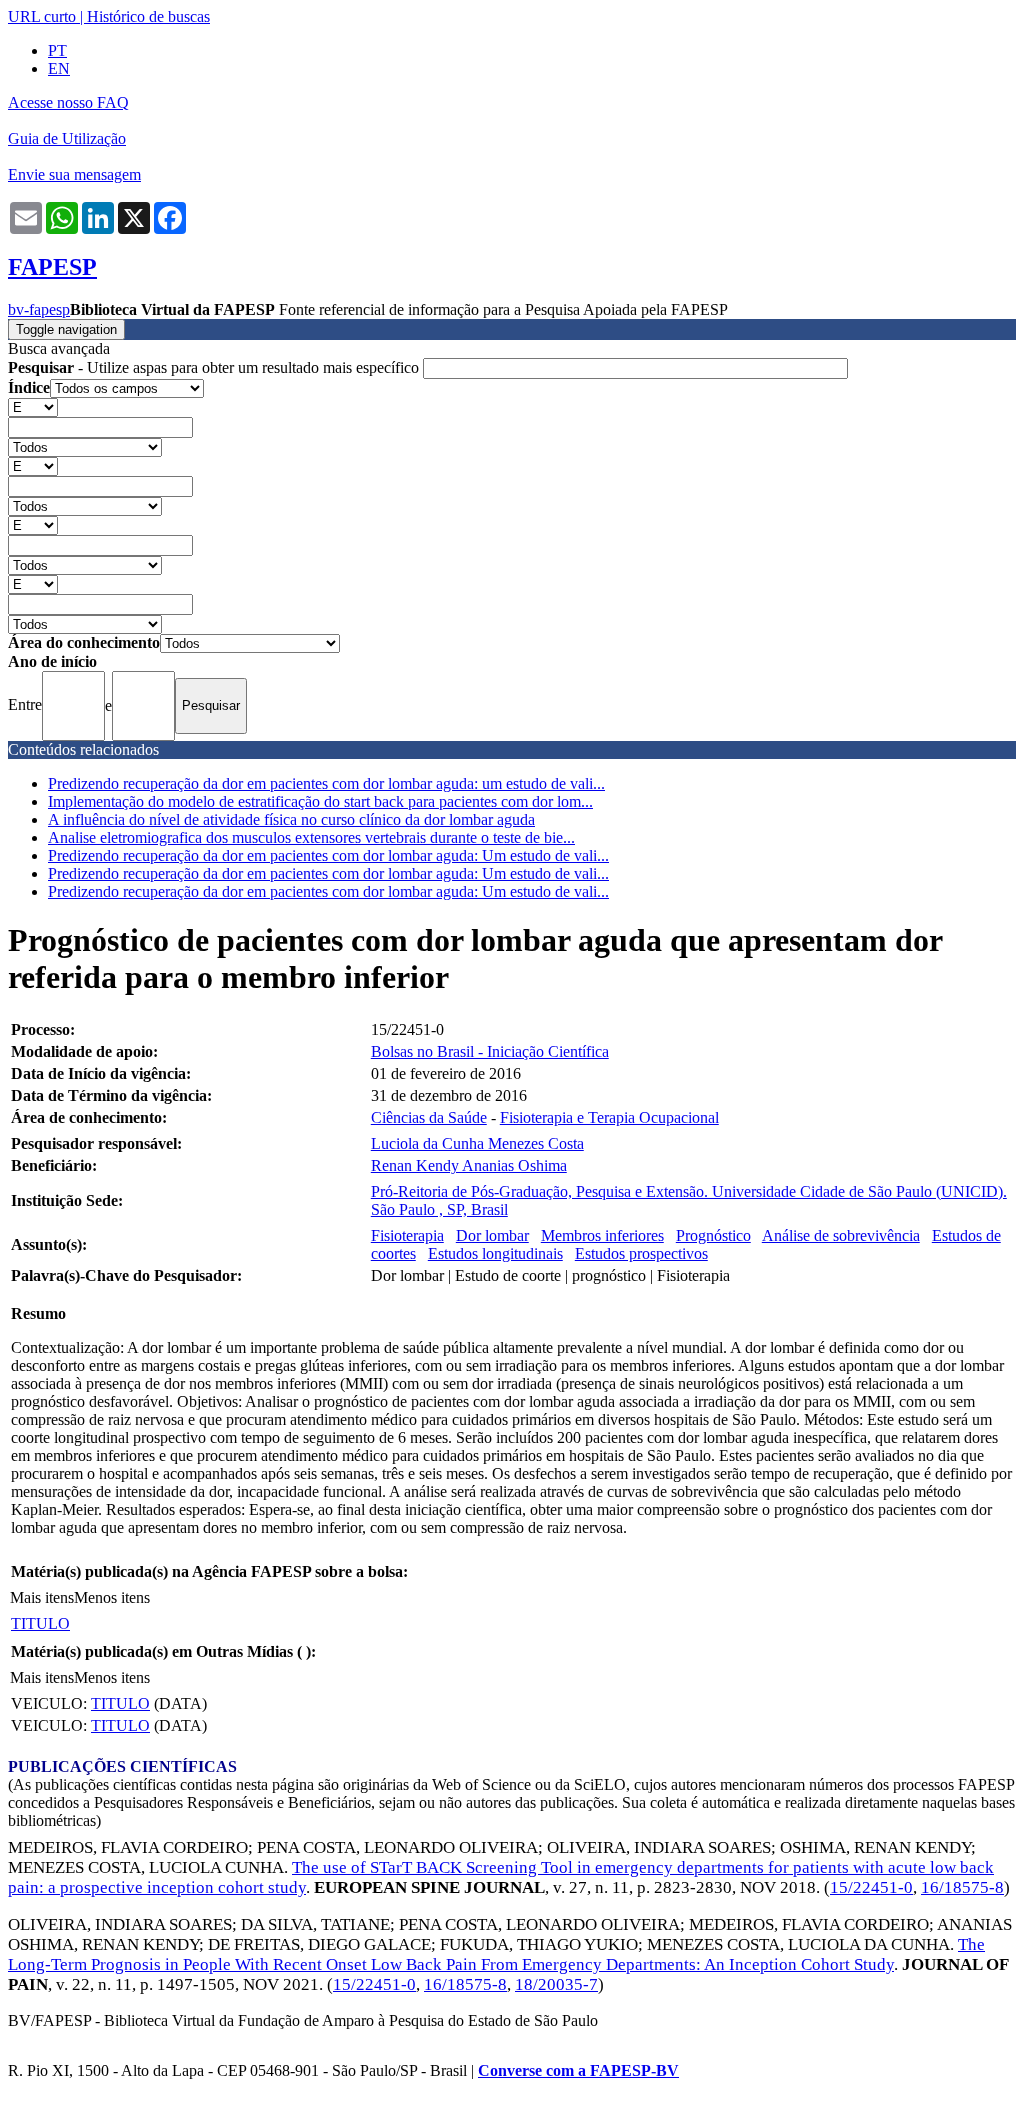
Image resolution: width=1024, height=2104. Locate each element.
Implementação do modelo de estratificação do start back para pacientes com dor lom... (320, 801)
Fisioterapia (407, 1235)
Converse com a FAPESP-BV (578, 2070)
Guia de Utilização (67, 138)
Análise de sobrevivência (841, 1235)
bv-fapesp (39, 309)
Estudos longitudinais (495, 1253)
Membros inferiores (602, 1235)
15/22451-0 (871, 1887)
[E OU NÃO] (33, 406)
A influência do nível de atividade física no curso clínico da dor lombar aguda (291, 819)
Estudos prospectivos (641, 1253)
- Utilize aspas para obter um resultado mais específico (215, 367)
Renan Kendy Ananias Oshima (469, 1165)
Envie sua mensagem (74, 174)
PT (57, 50)
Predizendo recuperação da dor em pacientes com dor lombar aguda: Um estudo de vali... (328, 855)
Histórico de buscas (148, 16)
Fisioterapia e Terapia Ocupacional (609, 1117)
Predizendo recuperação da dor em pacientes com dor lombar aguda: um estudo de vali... (326, 783)
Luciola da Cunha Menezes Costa (477, 1143)
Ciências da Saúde (429, 1117)
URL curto (42, 16)
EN (59, 68)
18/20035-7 (556, 1984)
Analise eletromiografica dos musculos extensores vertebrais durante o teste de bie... (311, 837)
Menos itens (112, 1597)
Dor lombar (492, 1235)
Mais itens (42, 1597)
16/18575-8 (962, 1887)
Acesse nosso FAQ (68, 102)
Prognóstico (713, 1235)
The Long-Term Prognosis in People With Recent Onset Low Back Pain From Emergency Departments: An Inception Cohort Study (496, 1954)
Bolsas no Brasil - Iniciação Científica (490, 1051)
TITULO (40, 1623)
